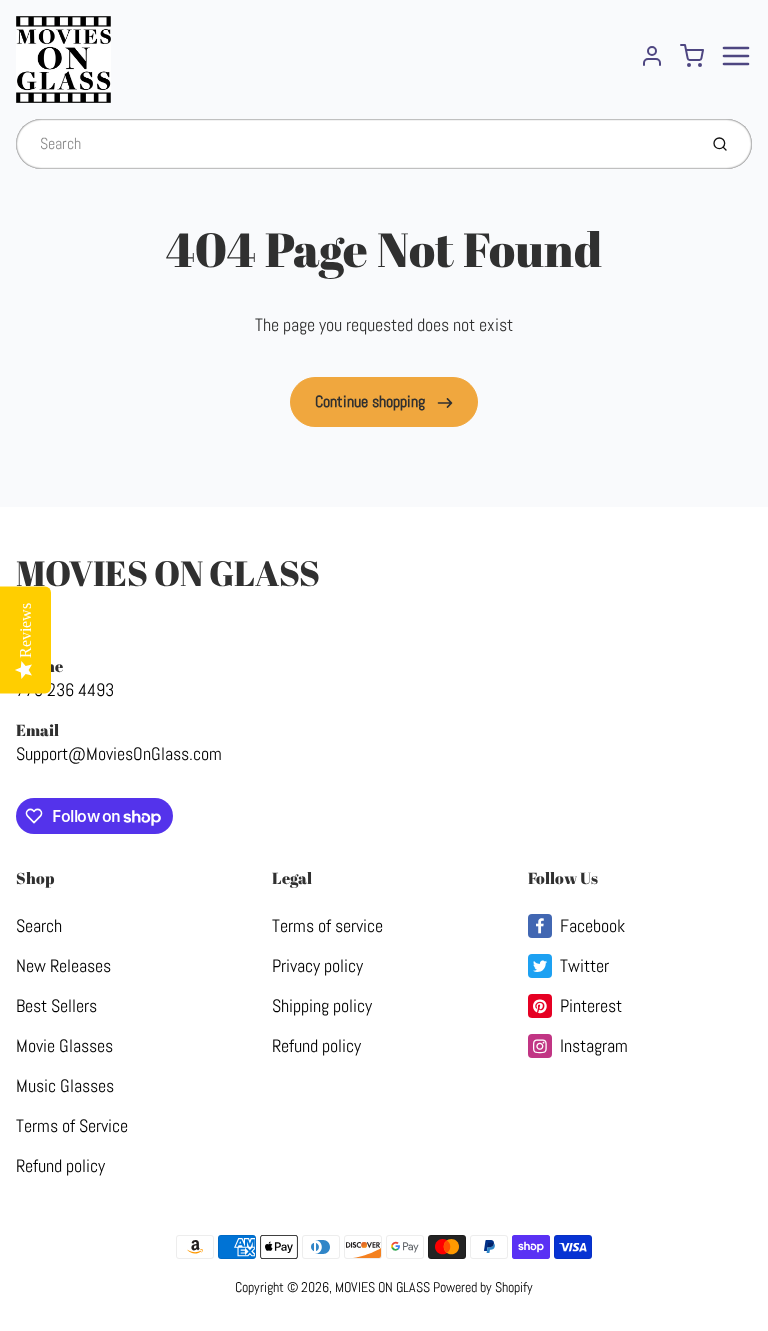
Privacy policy (317, 965)
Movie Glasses (64, 1045)
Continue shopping (372, 401)
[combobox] (354, 144)
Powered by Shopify (483, 1287)
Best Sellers (56, 1005)
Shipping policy (322, 1005)
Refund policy (60, 1165)
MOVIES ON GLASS (168, 572)
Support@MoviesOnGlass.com (119, 753)
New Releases (63, 965)
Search (39, 925)
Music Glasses (65, 1085)
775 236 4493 (65, 689)
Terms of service (327, 925)
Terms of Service (72, 1125)
